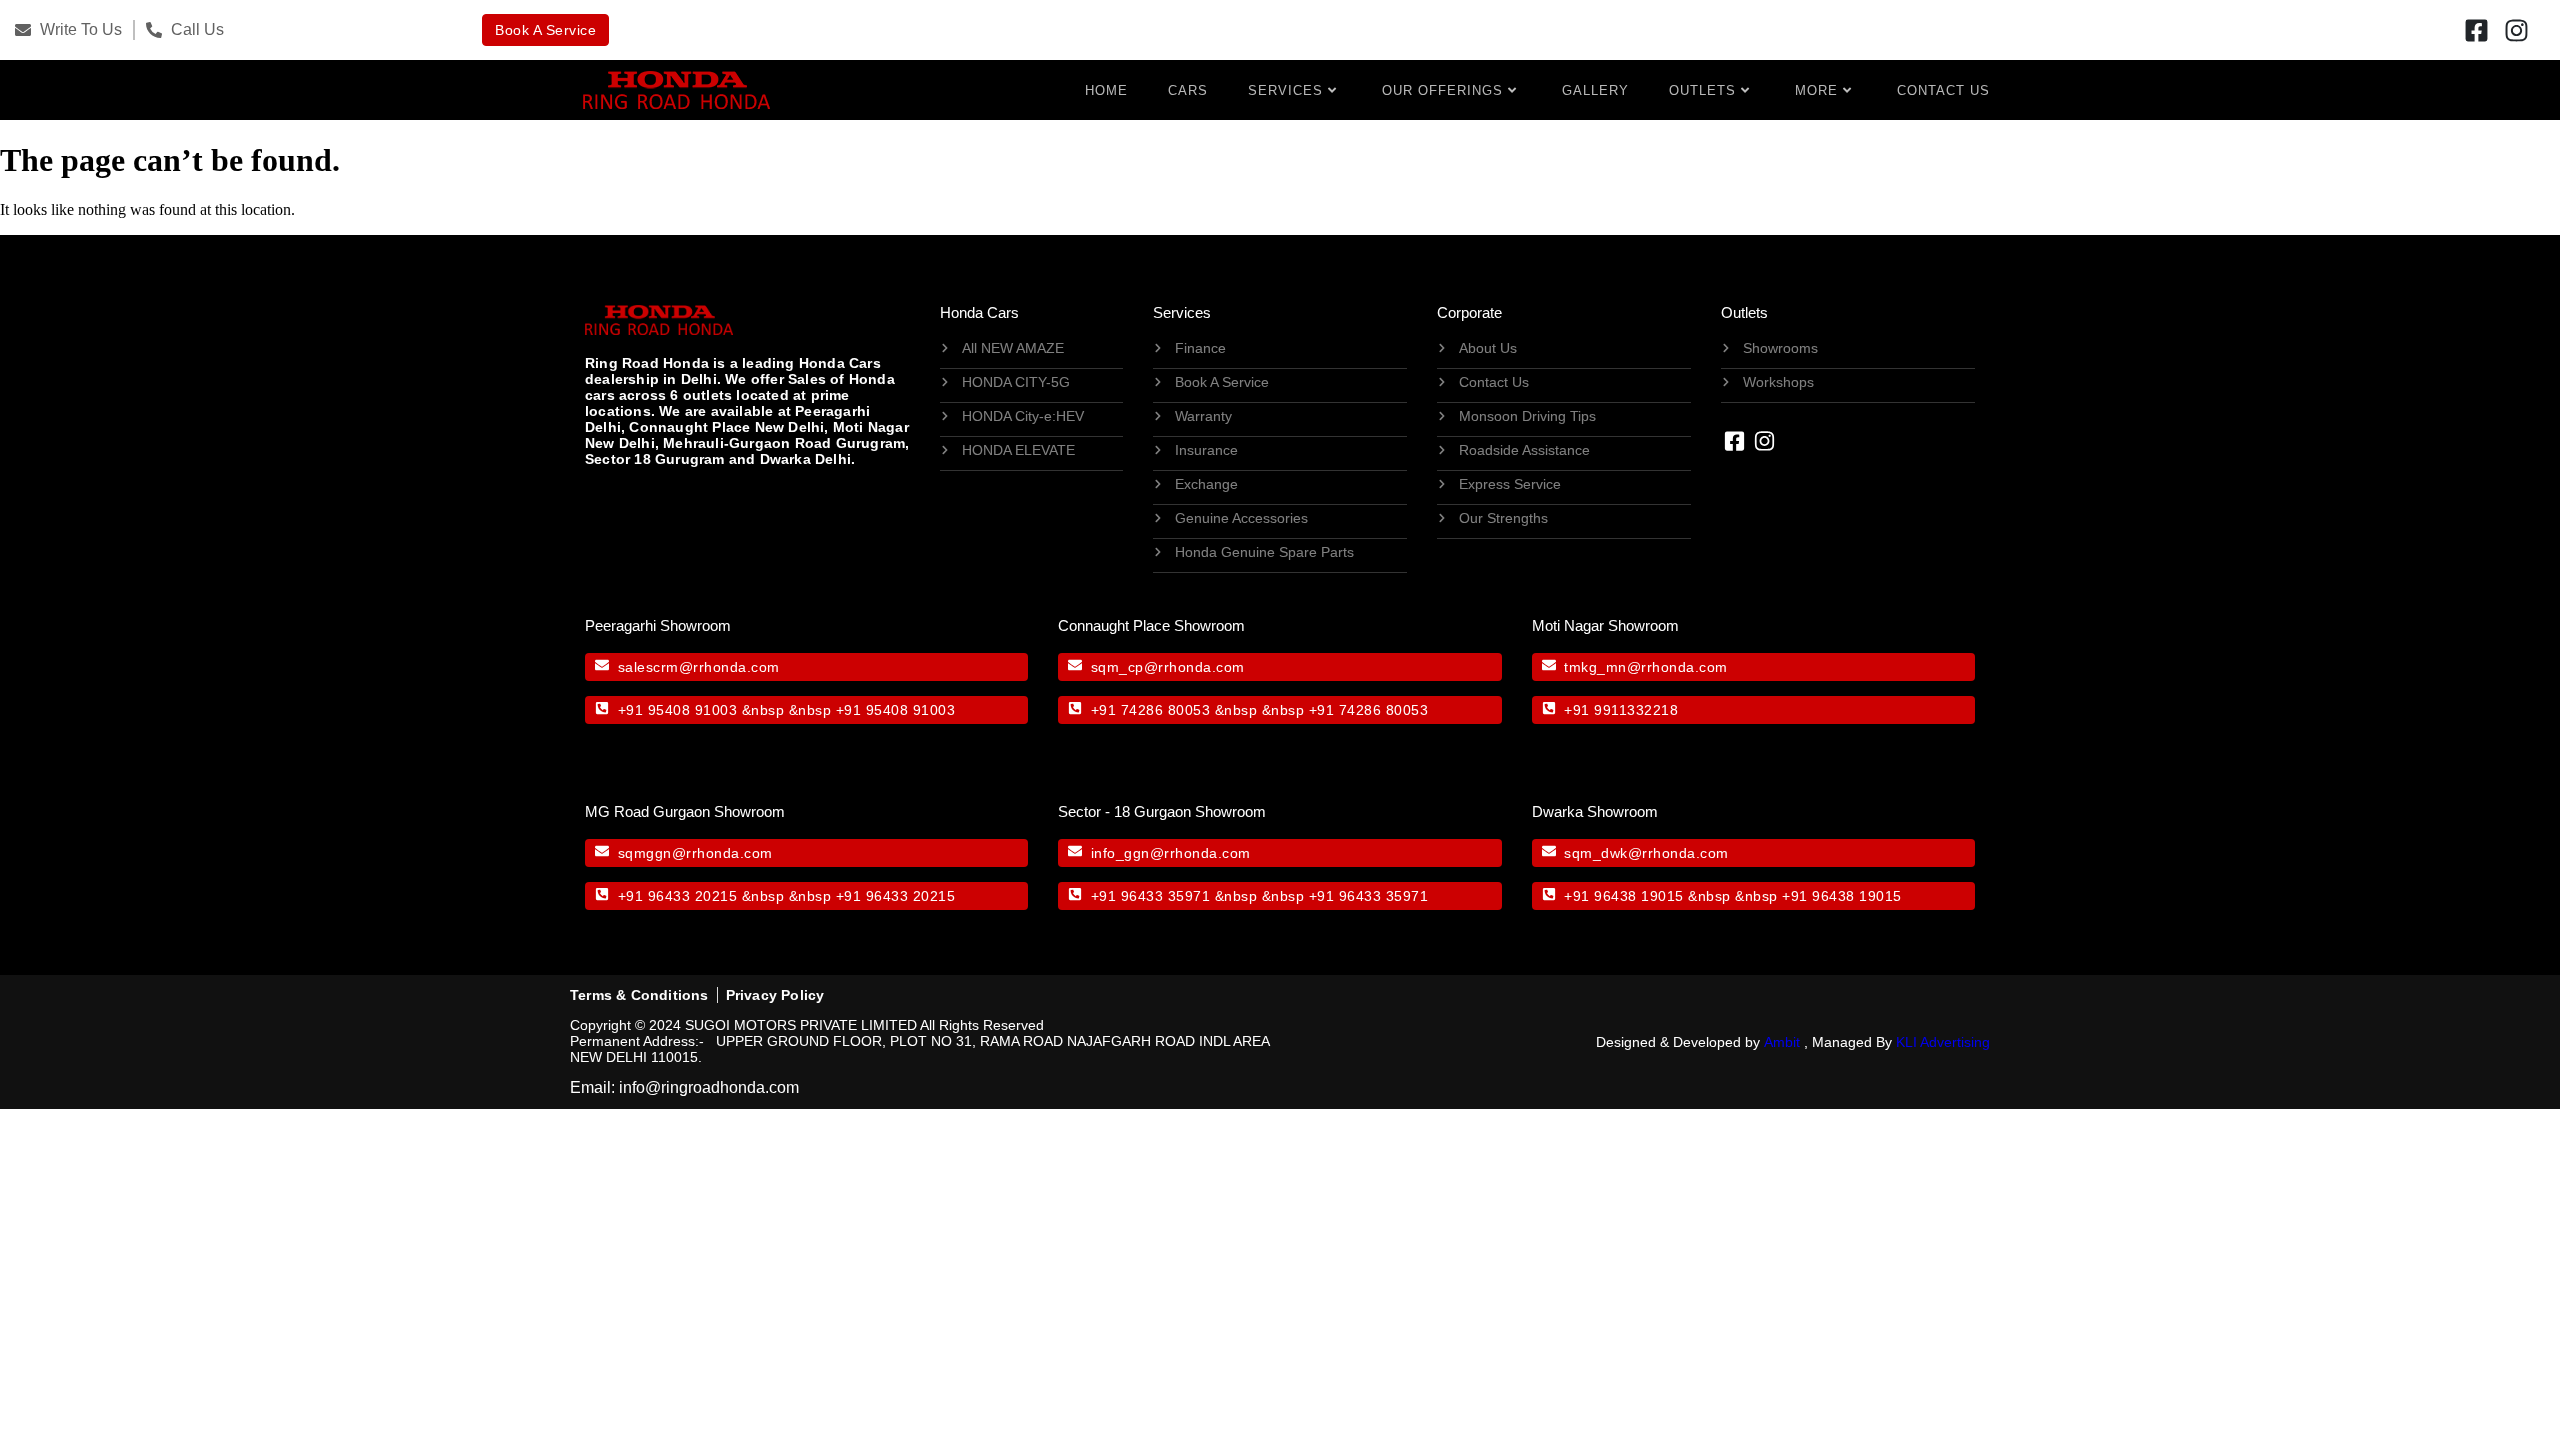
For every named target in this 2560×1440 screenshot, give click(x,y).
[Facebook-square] (2477, 30)
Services (1285, 90)
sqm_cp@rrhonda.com (1168, 667)
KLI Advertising (1943, 1042)
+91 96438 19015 (1624, 896)
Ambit (1782, 1042)
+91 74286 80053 (1151, 710)
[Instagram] (2517, 30)
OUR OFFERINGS (1442, 90)
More (1816, 90)
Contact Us (1943, 90)
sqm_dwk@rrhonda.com (1646, 853)
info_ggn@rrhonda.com (1171, 853)
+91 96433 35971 (1151, 896)
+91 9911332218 (1621, 710)
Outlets (1702, 90)
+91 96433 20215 (678, 896)
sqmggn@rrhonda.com (695, 853)
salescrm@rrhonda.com (699, 667)
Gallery (1595, 90)
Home (1106, 90)
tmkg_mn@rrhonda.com (1646, 667)
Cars (1188, 90)
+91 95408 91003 (678, 710)
